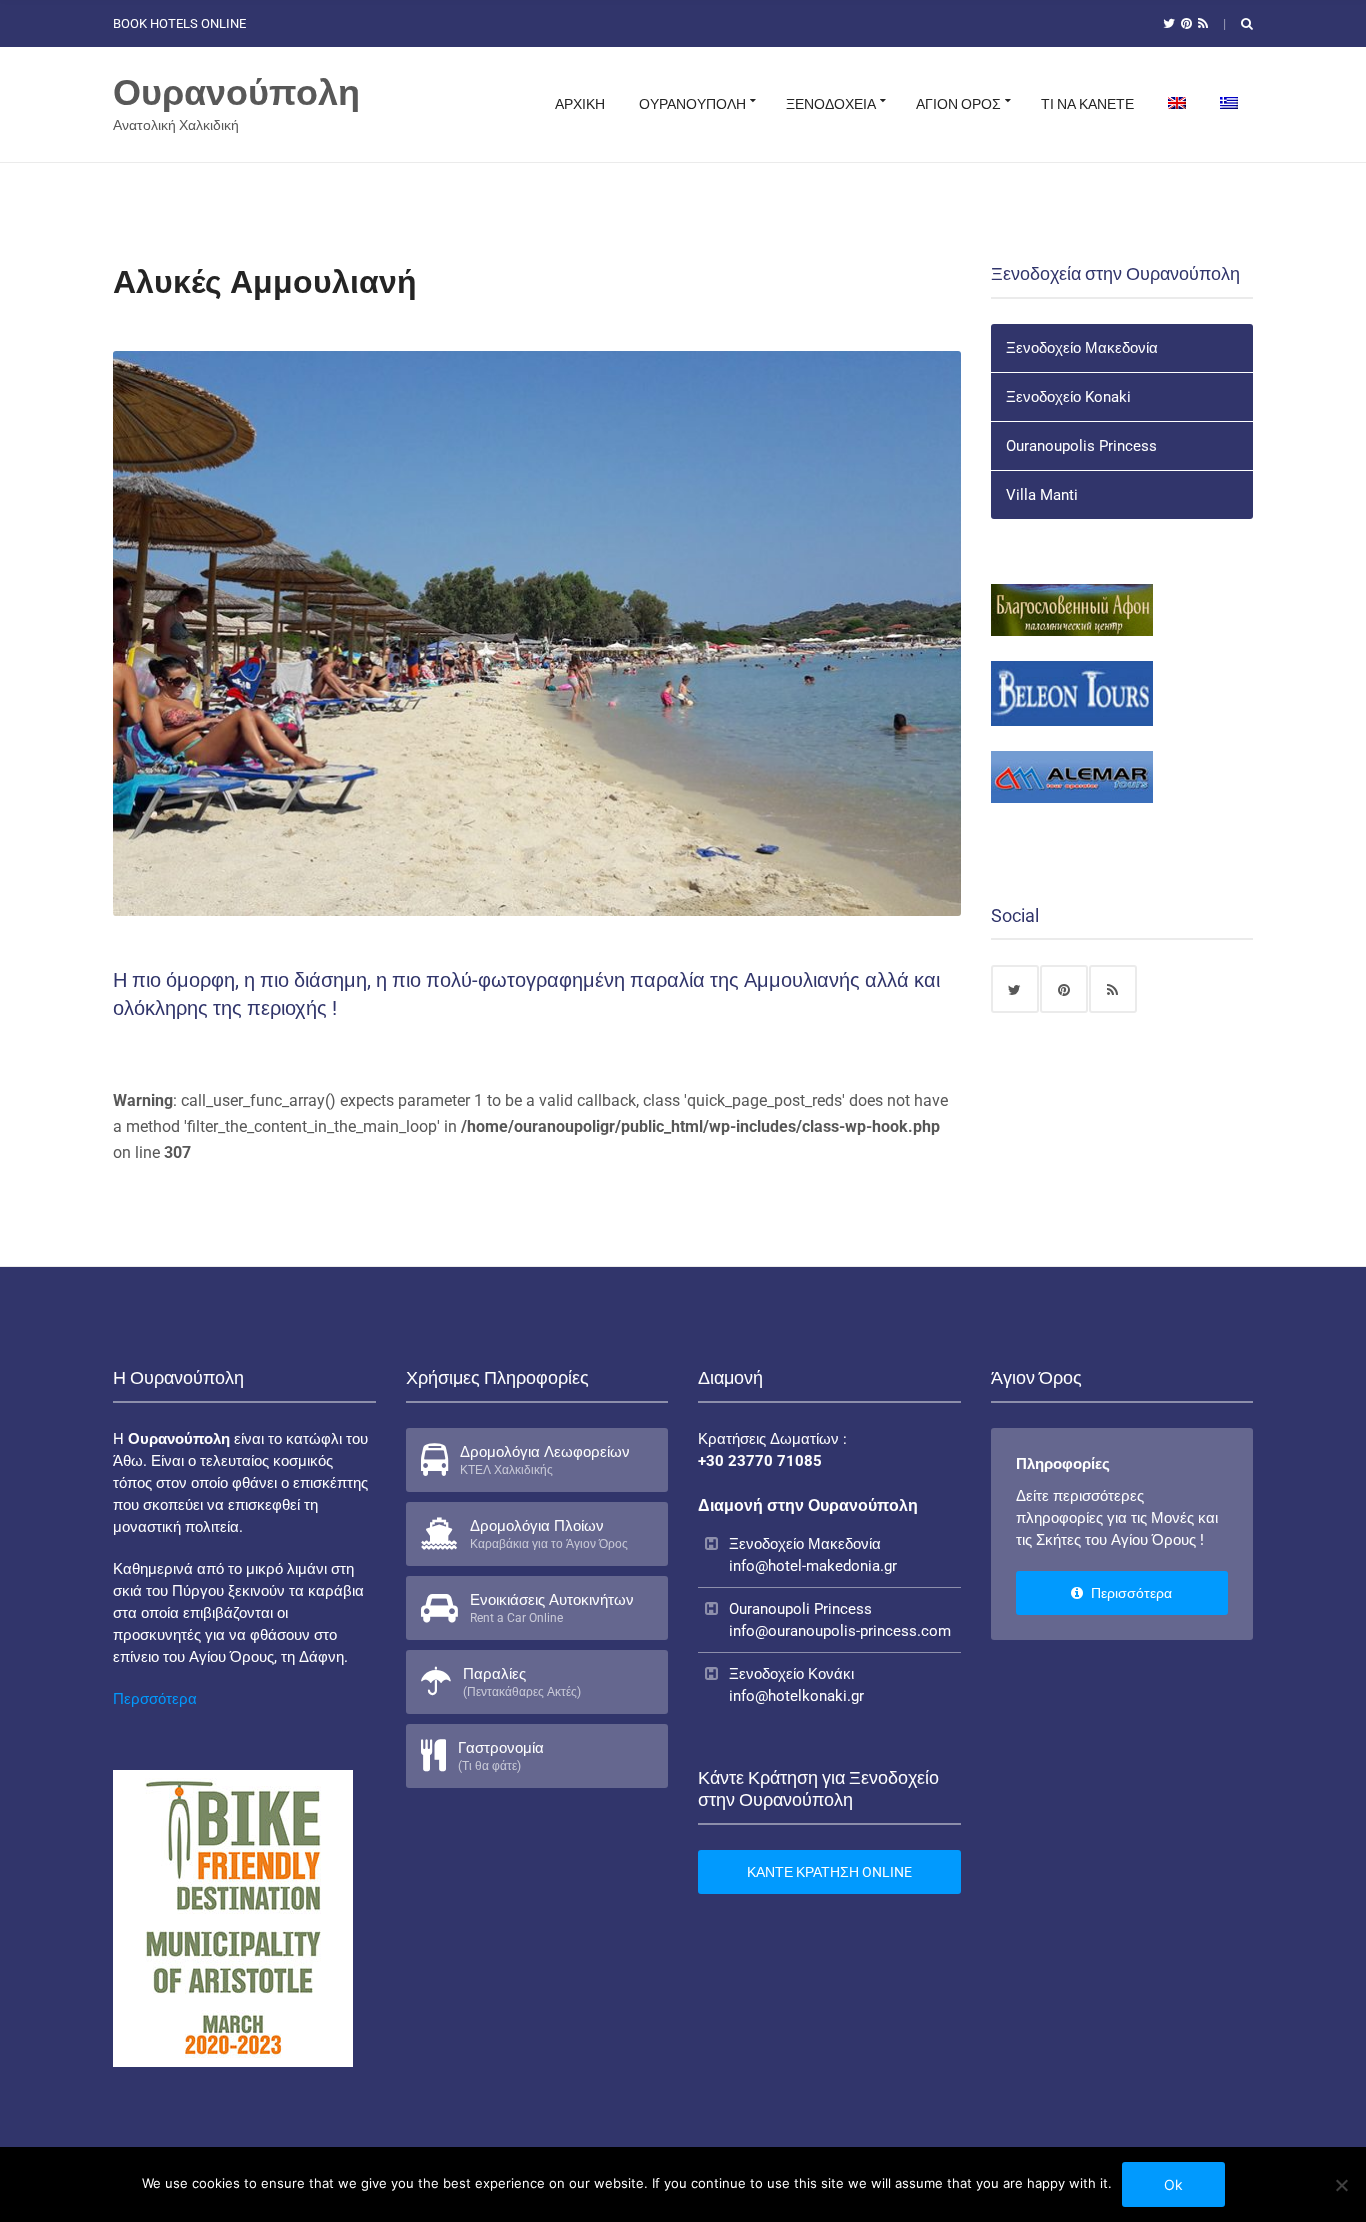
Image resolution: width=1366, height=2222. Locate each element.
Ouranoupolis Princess (1081, 446)
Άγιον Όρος (958, 104)
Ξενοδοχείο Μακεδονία (1082, 348)
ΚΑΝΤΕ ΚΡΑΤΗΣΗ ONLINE (829, 1872)
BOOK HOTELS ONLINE (179, 23)
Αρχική (580, 104)
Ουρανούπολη (236, 93)
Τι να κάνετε (1087, 104)
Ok (1173, 2184)
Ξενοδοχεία (831, 104)
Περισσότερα (1130, 1593)
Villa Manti (1042, 495)
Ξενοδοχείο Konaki (1068, 397)
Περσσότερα (155, 1699)
